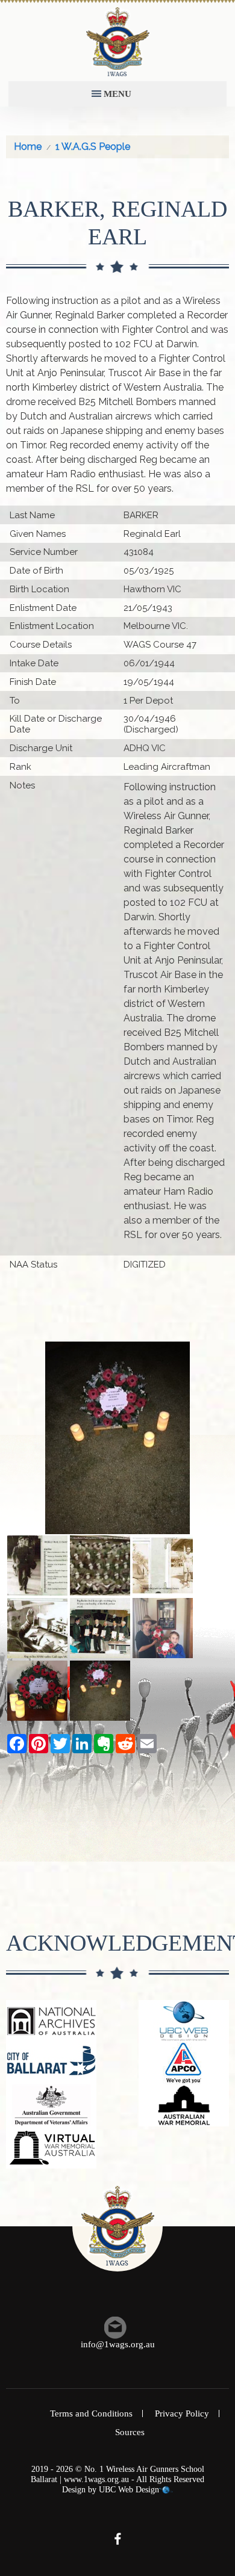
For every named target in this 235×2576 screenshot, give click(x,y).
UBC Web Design (129, 2490)
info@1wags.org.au (118, 2344)
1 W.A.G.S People (93, 147)
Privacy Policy (182, 2413)
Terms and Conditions (91, 2413)
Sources (130, 2432)
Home (28, 147)
